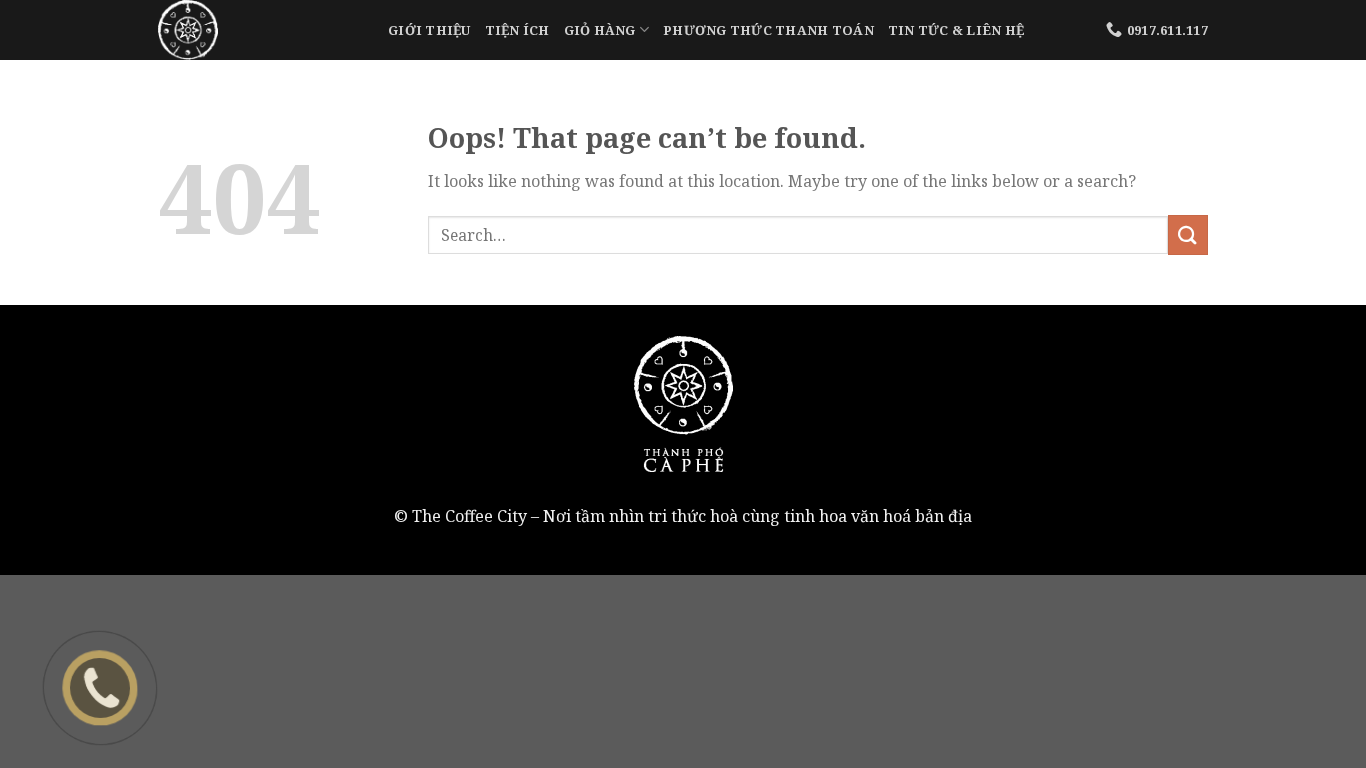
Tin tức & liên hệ (956, 30)
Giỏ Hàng (600, 30)
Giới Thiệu (429, 30)
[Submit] (1188, 234)
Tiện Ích (517, 30)
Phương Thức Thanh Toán (768, 30)
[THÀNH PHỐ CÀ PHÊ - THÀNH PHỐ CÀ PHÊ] (258, 30)
